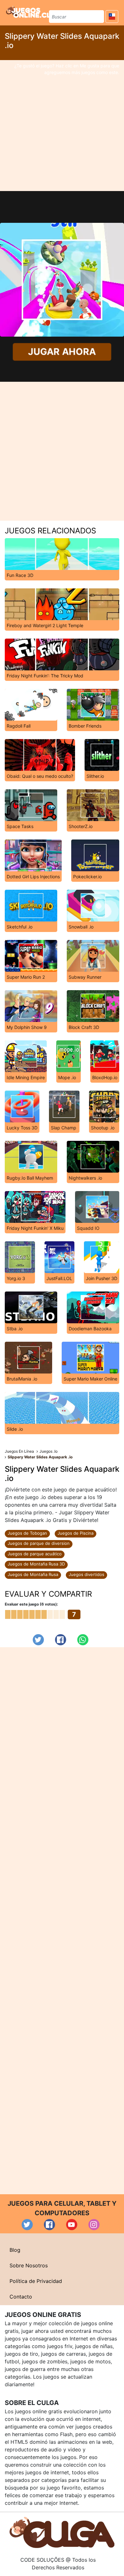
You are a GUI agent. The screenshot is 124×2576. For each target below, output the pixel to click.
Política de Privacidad (36, 2281)
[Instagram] (94, 2225)
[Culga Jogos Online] (62, 2532)
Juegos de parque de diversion (39, 1543)
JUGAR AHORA (62, 352)
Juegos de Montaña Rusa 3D (36, 1564)
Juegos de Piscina (76, 1533)
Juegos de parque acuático (35, 1554)
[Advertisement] (62, 126)
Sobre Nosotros (29, 2265)
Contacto (21, 2297)
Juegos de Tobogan (27, 1533)
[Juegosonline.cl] (28, 12)
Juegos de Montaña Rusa (33, 1574)
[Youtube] (72, 2225)
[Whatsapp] (83, 1640)
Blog (15, 2250)
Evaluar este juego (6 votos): (31, 1604)
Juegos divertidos (86, 1574)
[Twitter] (38, 1640)
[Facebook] (61, 1640)
